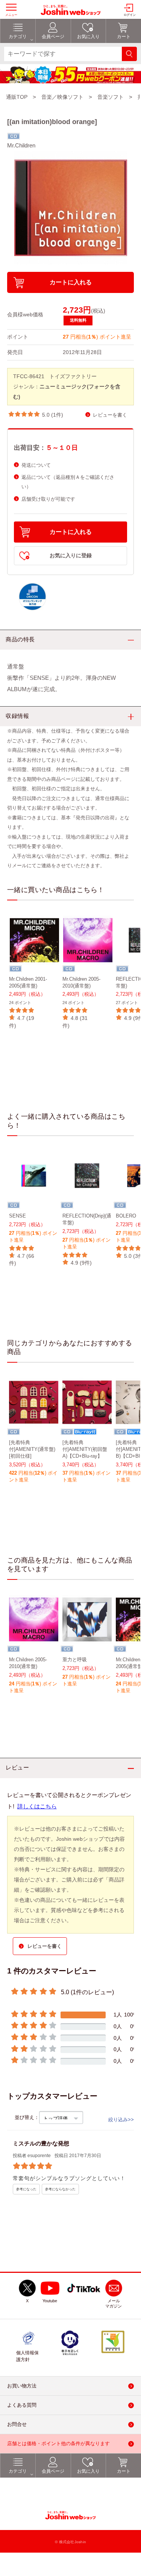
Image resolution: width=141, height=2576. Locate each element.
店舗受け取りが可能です (48, 499)
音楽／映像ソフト (62, 97)
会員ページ (53, 2471)
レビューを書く (110, 415)
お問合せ (17, 2424)
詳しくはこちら (37, 1806)
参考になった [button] (26, 2189)
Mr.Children (21, 145)
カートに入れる (71, 282)
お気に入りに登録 (71, 556)
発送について (36, 465)
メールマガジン (114, 2303)
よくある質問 (22, 2405)
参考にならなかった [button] (60, 2189)
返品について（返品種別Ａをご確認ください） (68, 482)
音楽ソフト (111, 97)
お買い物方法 (22, 2386)
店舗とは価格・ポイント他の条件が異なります (58, 2443)
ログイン (130, 15)
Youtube (50, 2301)
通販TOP (17, 97)
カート (124, 2471)
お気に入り (88, 2471)
